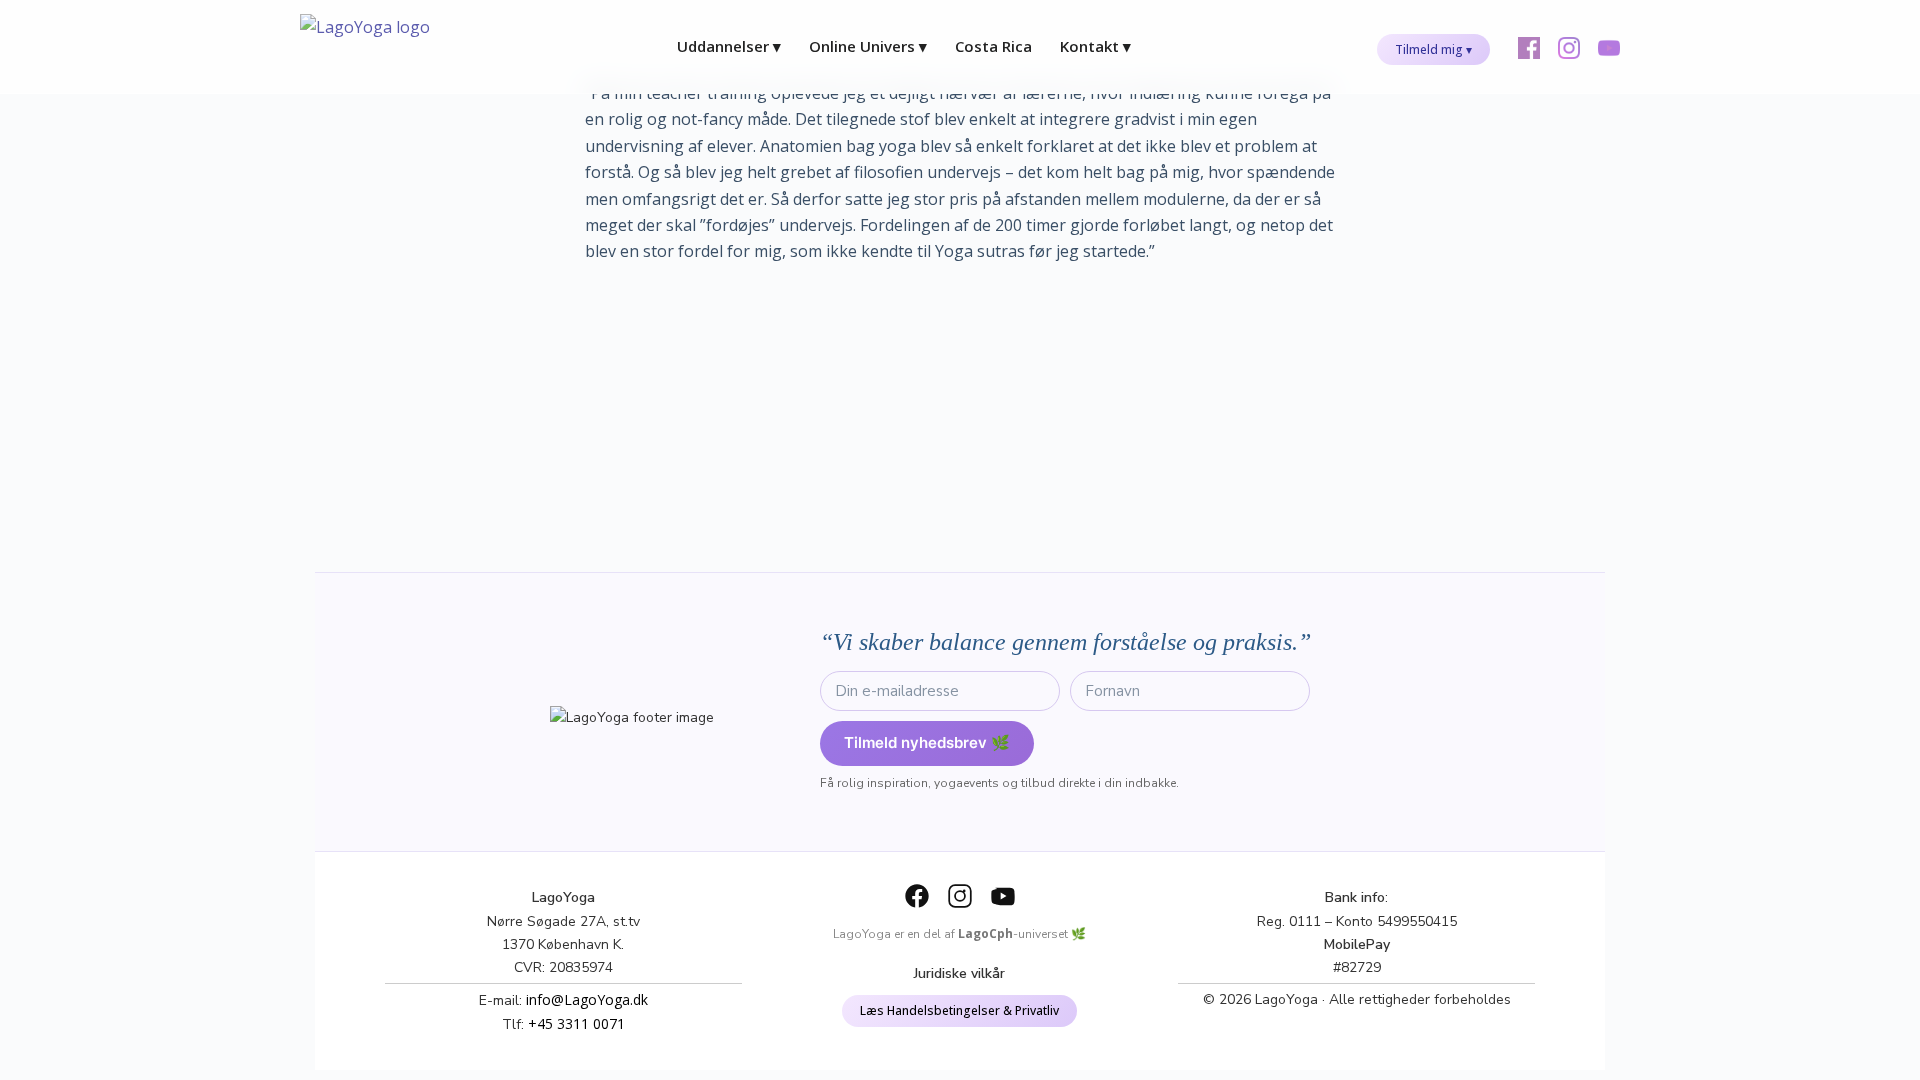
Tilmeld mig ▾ (1433, 49)
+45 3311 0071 (576, 1023)
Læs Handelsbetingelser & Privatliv (959, 1010)
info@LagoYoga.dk (587, 999)
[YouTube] (1003, 896)
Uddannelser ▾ (729, 46)
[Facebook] (917, 896)
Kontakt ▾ (1095, 46)
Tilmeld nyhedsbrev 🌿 (927, 742)
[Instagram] (960, 896)
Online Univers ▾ (868, 46)
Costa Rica (993, 46)
